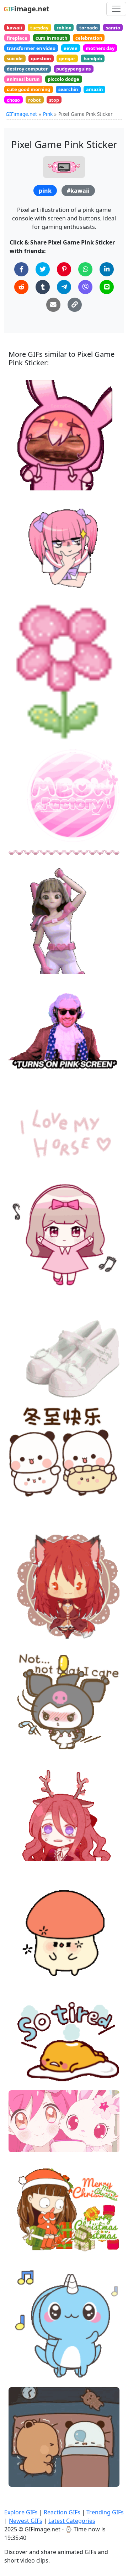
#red (20, 1836)
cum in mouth (51, 38)
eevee (71, 48)
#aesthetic (27, 851)
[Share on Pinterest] (64, 269)
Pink (48, 114)
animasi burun (23, 79)
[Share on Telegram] (64, 287)
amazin (94, 89)
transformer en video (31, 48)
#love (21, 1148)
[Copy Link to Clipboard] (75, 305)
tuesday (39, 28)
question (41, 58)
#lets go (24, 942)
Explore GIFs (21, 2512)
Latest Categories (72, 2521)
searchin (68, 89)
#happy (23, 954)
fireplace (17, 38)
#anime (24, 1630)
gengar (67, 58)
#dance (23, 1267)
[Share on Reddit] (21, 287)
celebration (89, 38)
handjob (93, 58)
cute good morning (28, 89)
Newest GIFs (26, 2521)
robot (34, 100)
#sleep (23, 1967)
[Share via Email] (53, 305)
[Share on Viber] (85, 287)
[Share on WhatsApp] (85, 269)
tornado (89, 28)
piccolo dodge (63, 79)
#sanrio (24, 1377)
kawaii (14, 28)
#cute (22, 965)
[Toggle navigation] (116, 9)
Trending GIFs (105, 2512)
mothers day (100, 48)
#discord (25, 482)
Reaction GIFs (62, 2512)
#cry (20, 1860)
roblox (64, 28)
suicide (15, 58)
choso (13, 100)
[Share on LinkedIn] (107, 269)
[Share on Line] (107, 287)
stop (54, 100)
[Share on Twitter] (43, 269)
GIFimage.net (21, 114)
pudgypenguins (73, 69)
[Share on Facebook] (21, 269)
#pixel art (26, 733)
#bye (21, 1619)
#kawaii (78, 191)
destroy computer (27, 69)
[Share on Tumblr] (43, 287)
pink (45, 191)
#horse (23, 1159)
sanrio (113, 28)
